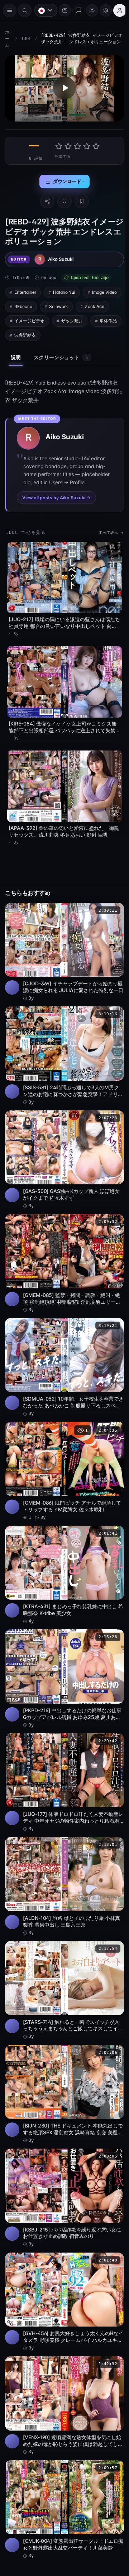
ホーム (7, 39)
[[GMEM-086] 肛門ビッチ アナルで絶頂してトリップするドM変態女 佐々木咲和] (63, 1450)
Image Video (27, 304)
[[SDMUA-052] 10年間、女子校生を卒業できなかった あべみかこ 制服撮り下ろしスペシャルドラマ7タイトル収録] (63, 1348)
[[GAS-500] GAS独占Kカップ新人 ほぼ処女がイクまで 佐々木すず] (63, 1145)
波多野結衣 (97, 333)
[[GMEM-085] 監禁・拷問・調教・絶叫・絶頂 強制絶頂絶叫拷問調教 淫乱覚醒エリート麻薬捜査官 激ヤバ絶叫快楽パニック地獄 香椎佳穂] (63, 1247)
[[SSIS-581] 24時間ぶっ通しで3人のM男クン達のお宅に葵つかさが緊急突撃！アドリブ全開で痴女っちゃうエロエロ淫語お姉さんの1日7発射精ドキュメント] (63, 1044)
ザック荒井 (25, 333)
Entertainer (25, 290)
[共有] (46, 199)
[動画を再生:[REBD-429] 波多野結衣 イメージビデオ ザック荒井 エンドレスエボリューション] (63, 87)
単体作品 (61, 333)
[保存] (80, 199)
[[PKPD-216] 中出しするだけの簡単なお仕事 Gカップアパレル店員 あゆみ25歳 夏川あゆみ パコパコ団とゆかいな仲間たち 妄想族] (63, 1653)
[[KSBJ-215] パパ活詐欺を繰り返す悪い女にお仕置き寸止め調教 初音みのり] (63, 2161)
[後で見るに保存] (111, 902)
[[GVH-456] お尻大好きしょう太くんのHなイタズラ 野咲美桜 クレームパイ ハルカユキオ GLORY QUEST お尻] (63, 2263)
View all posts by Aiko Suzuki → (56, 496)
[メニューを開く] (10, 10)
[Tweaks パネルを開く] (102, 10)
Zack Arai (24, 319)
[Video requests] (61, 10)
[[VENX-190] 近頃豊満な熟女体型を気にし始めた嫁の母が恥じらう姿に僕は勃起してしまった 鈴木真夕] (63, 2364)
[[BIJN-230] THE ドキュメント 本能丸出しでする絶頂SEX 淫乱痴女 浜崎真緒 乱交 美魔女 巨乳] (63, 2060)
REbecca (65, 304)
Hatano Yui (64, 290)
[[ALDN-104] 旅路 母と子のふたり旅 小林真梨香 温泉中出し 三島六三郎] (63, 1857)
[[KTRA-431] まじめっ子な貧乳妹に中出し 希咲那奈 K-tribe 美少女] (63, 1552)
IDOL (26, 39)
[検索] (25, 10)
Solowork (100, 304)
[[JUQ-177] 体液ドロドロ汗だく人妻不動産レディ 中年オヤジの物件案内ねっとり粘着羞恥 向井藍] (63, 1755)
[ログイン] (116, 10)
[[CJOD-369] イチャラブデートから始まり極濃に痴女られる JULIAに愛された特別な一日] (63, 942)
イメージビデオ (66, 319)
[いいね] (63, 199)
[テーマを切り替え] (89, 10)
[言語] (42, 10)
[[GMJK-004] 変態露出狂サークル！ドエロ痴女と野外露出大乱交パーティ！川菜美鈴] (63, 2466)
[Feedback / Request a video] (75, 10)
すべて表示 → (107, 531)
